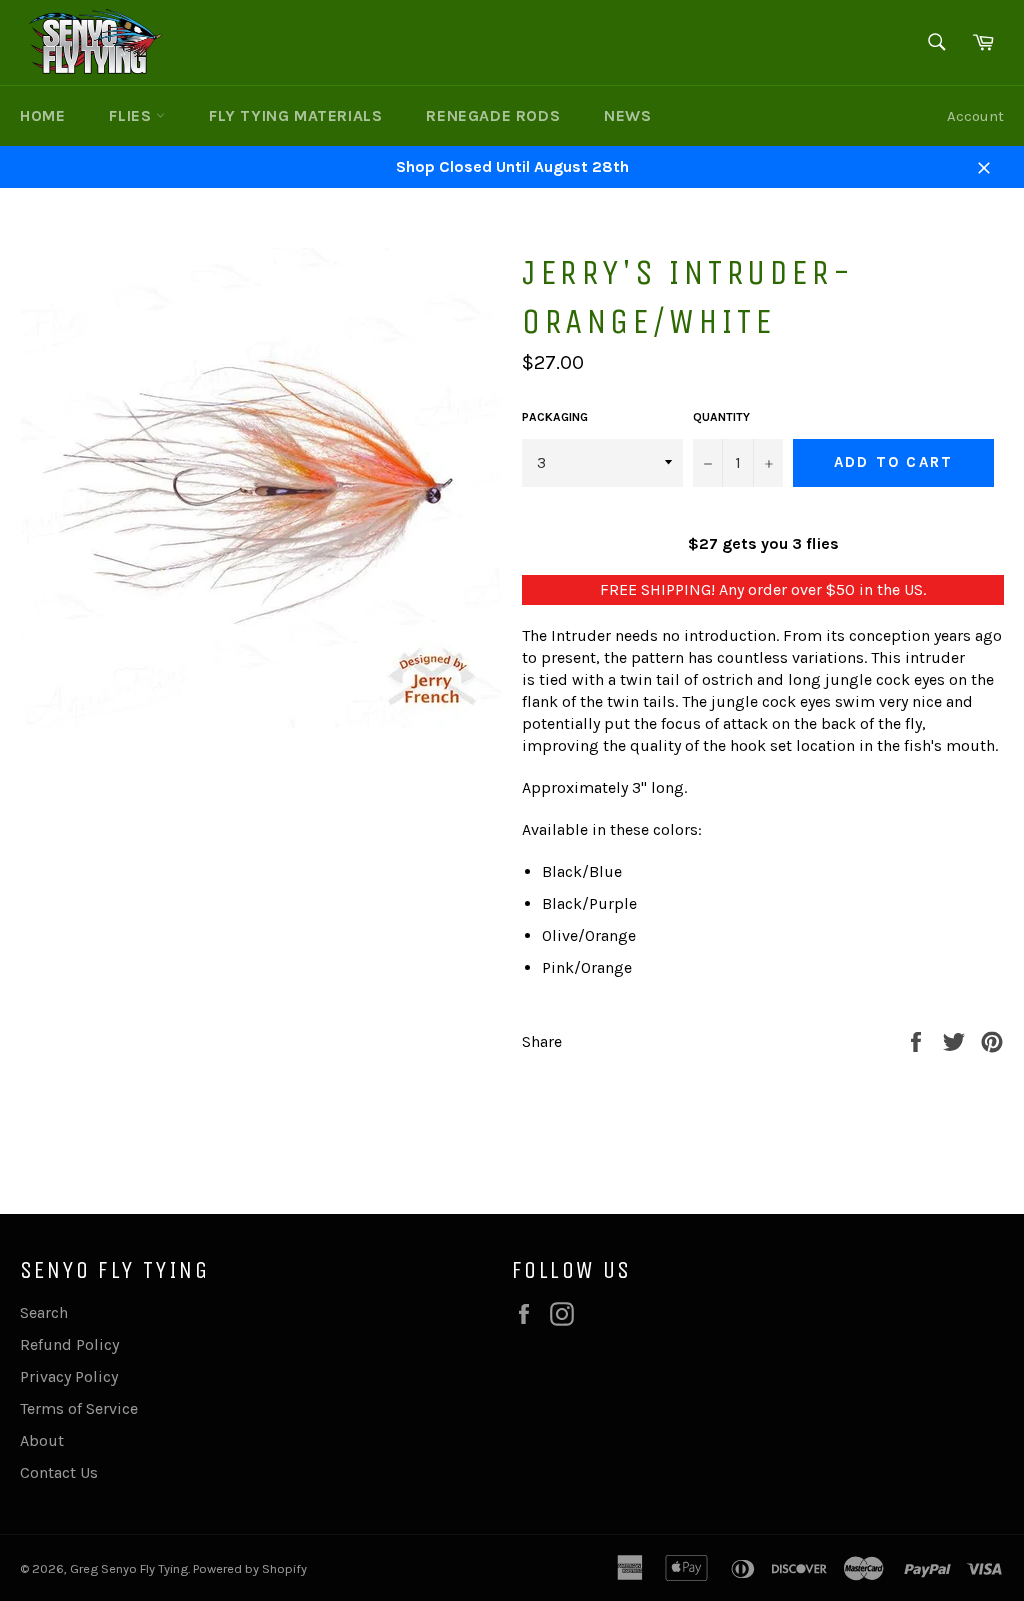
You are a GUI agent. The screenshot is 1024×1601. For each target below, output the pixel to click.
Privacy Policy (69, 1376)
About (42, 1440)
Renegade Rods (493, 115)
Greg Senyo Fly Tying (129, 1568)
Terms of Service (79, 1408)
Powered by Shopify (250, 1568)
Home (42, 115)
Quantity (721, 417)
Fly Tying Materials (295, 115)
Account (975, 116)
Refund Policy (69, 1344)
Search (44, 1312)
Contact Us (59, 1472)
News (627, 115)
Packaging (555, 417)
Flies (132, 115)
